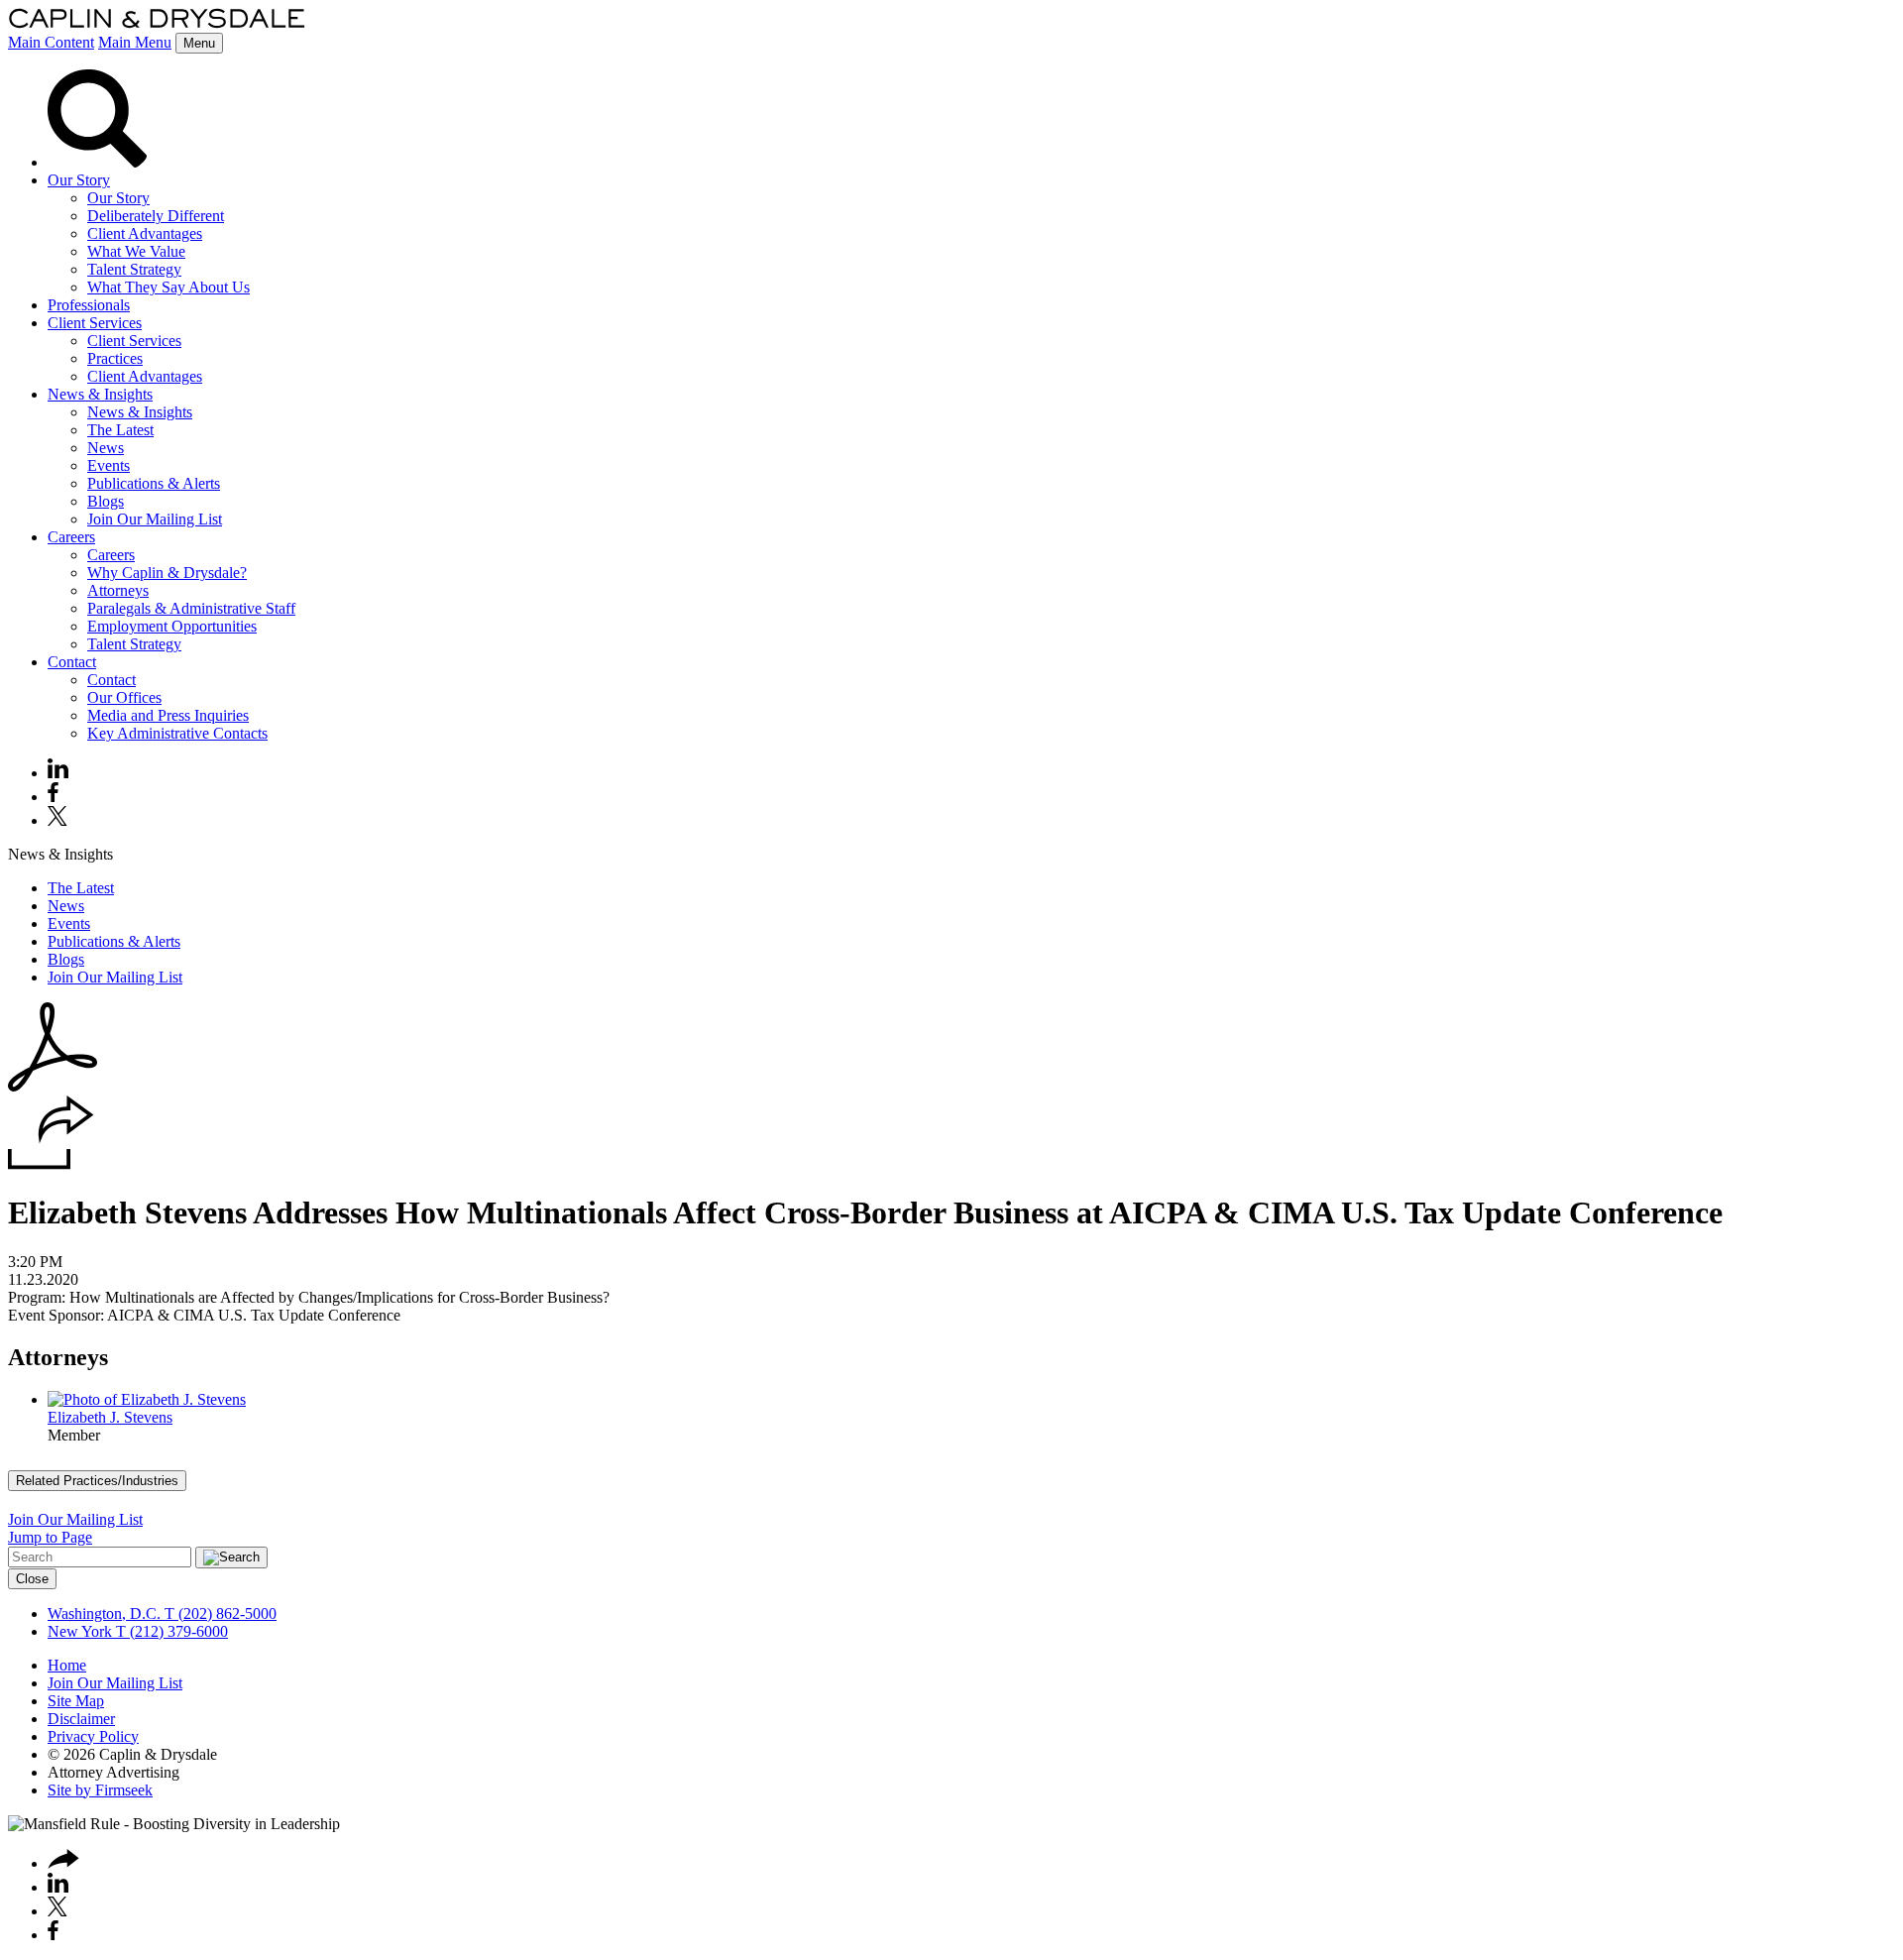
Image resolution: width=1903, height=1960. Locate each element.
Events (109, 465)
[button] (51, 1164)
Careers (71, 537)
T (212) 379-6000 (170, 1631)
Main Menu (135, 42)
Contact (72, 662)
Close (32, 1579)
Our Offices (124, 697)
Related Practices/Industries (97, 1481)
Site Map (76, 1701)
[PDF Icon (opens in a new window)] (53, 1086)
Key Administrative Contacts (177, 733)
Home (67, 1665)
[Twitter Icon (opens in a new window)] (57, 820)
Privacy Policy (93, 1736)
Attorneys (118, 590)
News (106, 448)
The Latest (120, 430)
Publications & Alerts (154, 483)
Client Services (95, 323)
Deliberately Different (156, 216)
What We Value (136, 251)
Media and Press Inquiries (168, 715)
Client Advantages (145, 233)
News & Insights (100, 394)
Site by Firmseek (100, 1790)
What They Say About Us (168, 287)
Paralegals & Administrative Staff (191, 608)
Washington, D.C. (104, 1614)
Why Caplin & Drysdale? (167, 573)
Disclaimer (81, 1719)
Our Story (79, 180)
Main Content (51, 42)
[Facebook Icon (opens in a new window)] (53, 797)
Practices (115, 358)
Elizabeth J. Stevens (110, 1417)
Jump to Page (50, 1537)
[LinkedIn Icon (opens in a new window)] (58, 773)
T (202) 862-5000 (219, 1614)
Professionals (89, 305)
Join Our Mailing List (155, 519)
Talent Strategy (134, 269)
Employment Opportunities (172, 626)
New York (80, 1631)
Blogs (106, 501)
